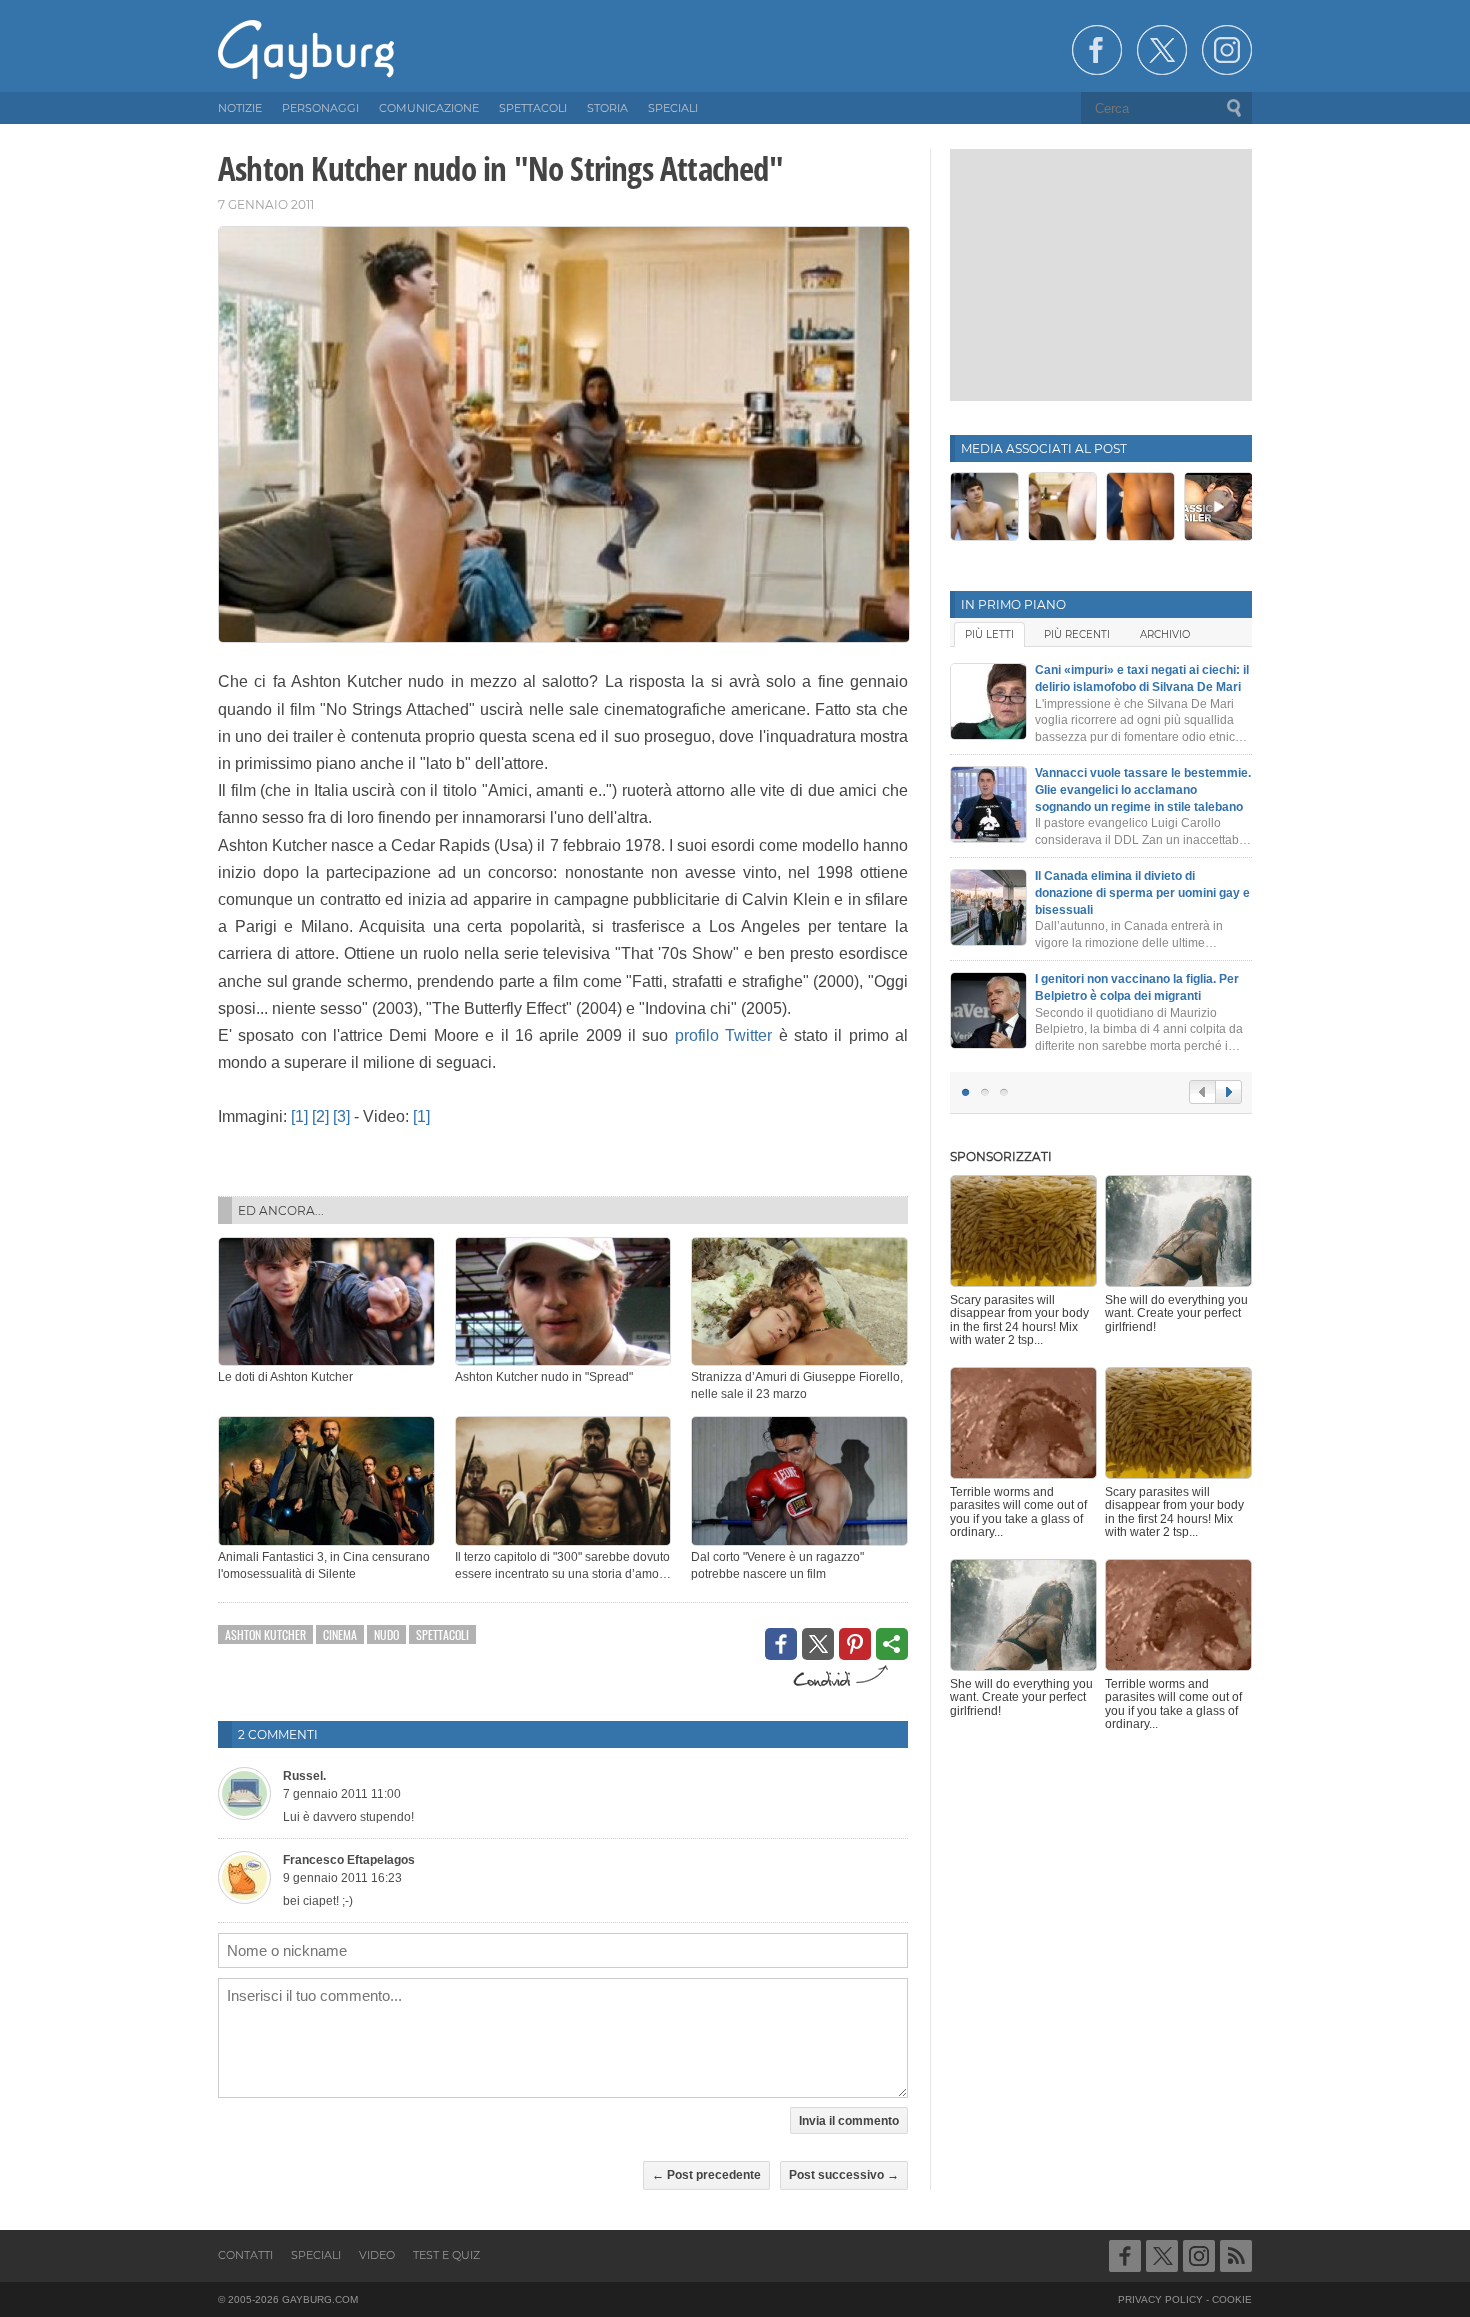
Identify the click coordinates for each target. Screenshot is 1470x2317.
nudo (386, 1634)
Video (377, 2255)
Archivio (1165, 634)
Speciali (316, 2255)
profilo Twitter (723, 1035)
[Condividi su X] (818, 1644)
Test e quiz (446, 2255)
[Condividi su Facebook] (781, 1644)
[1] (299, 1116)
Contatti (245, 2255)
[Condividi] (892, 1644)
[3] (341, 1116)
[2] (320, 1116)
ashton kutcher (265, 1634)
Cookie (1232, 2299)
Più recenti (1077, 634)
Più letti (989, 634)
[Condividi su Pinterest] (855, 1644)
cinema (340, 1634)
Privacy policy (1160, 2299)
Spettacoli (442, 1634)
